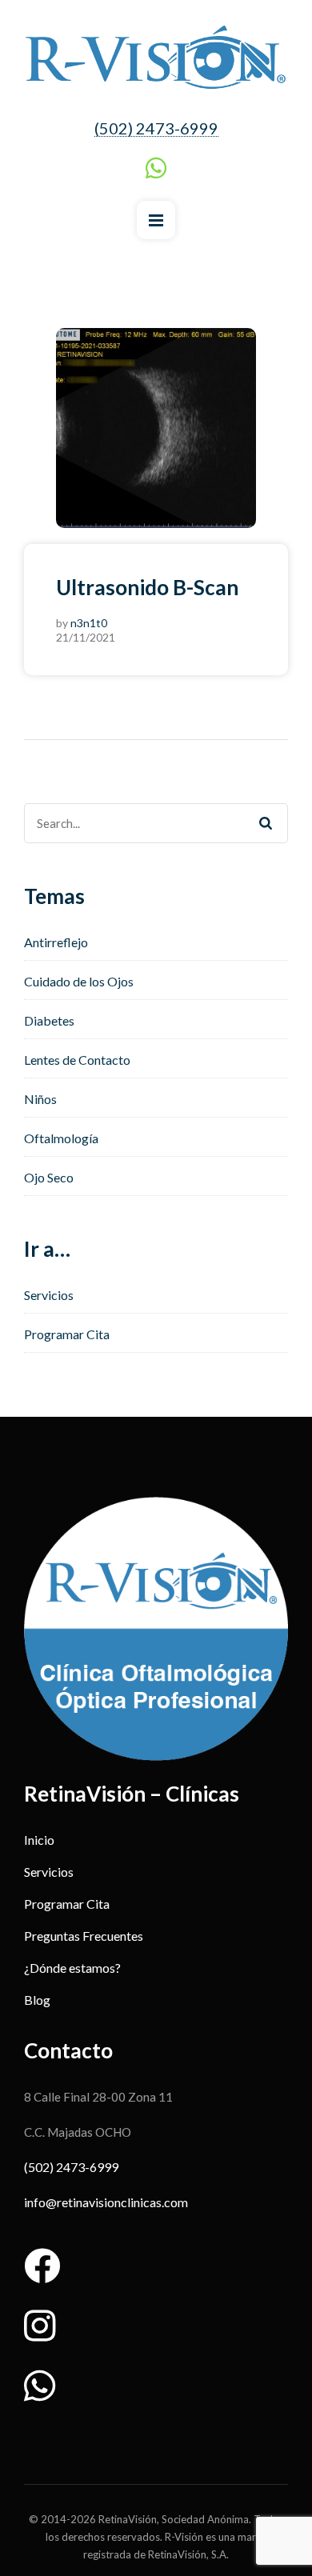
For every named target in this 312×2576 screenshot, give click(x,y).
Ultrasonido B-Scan (147, 587)
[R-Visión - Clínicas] (156, 58)
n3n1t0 (89, 623)
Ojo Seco (49, 1177)
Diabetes (49, 1020)
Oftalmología (61, 1138)
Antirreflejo (56, 942)
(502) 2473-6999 (156, 128)
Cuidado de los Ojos (79, 981)
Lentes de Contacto (77, 1060)
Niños (40, 1099)
